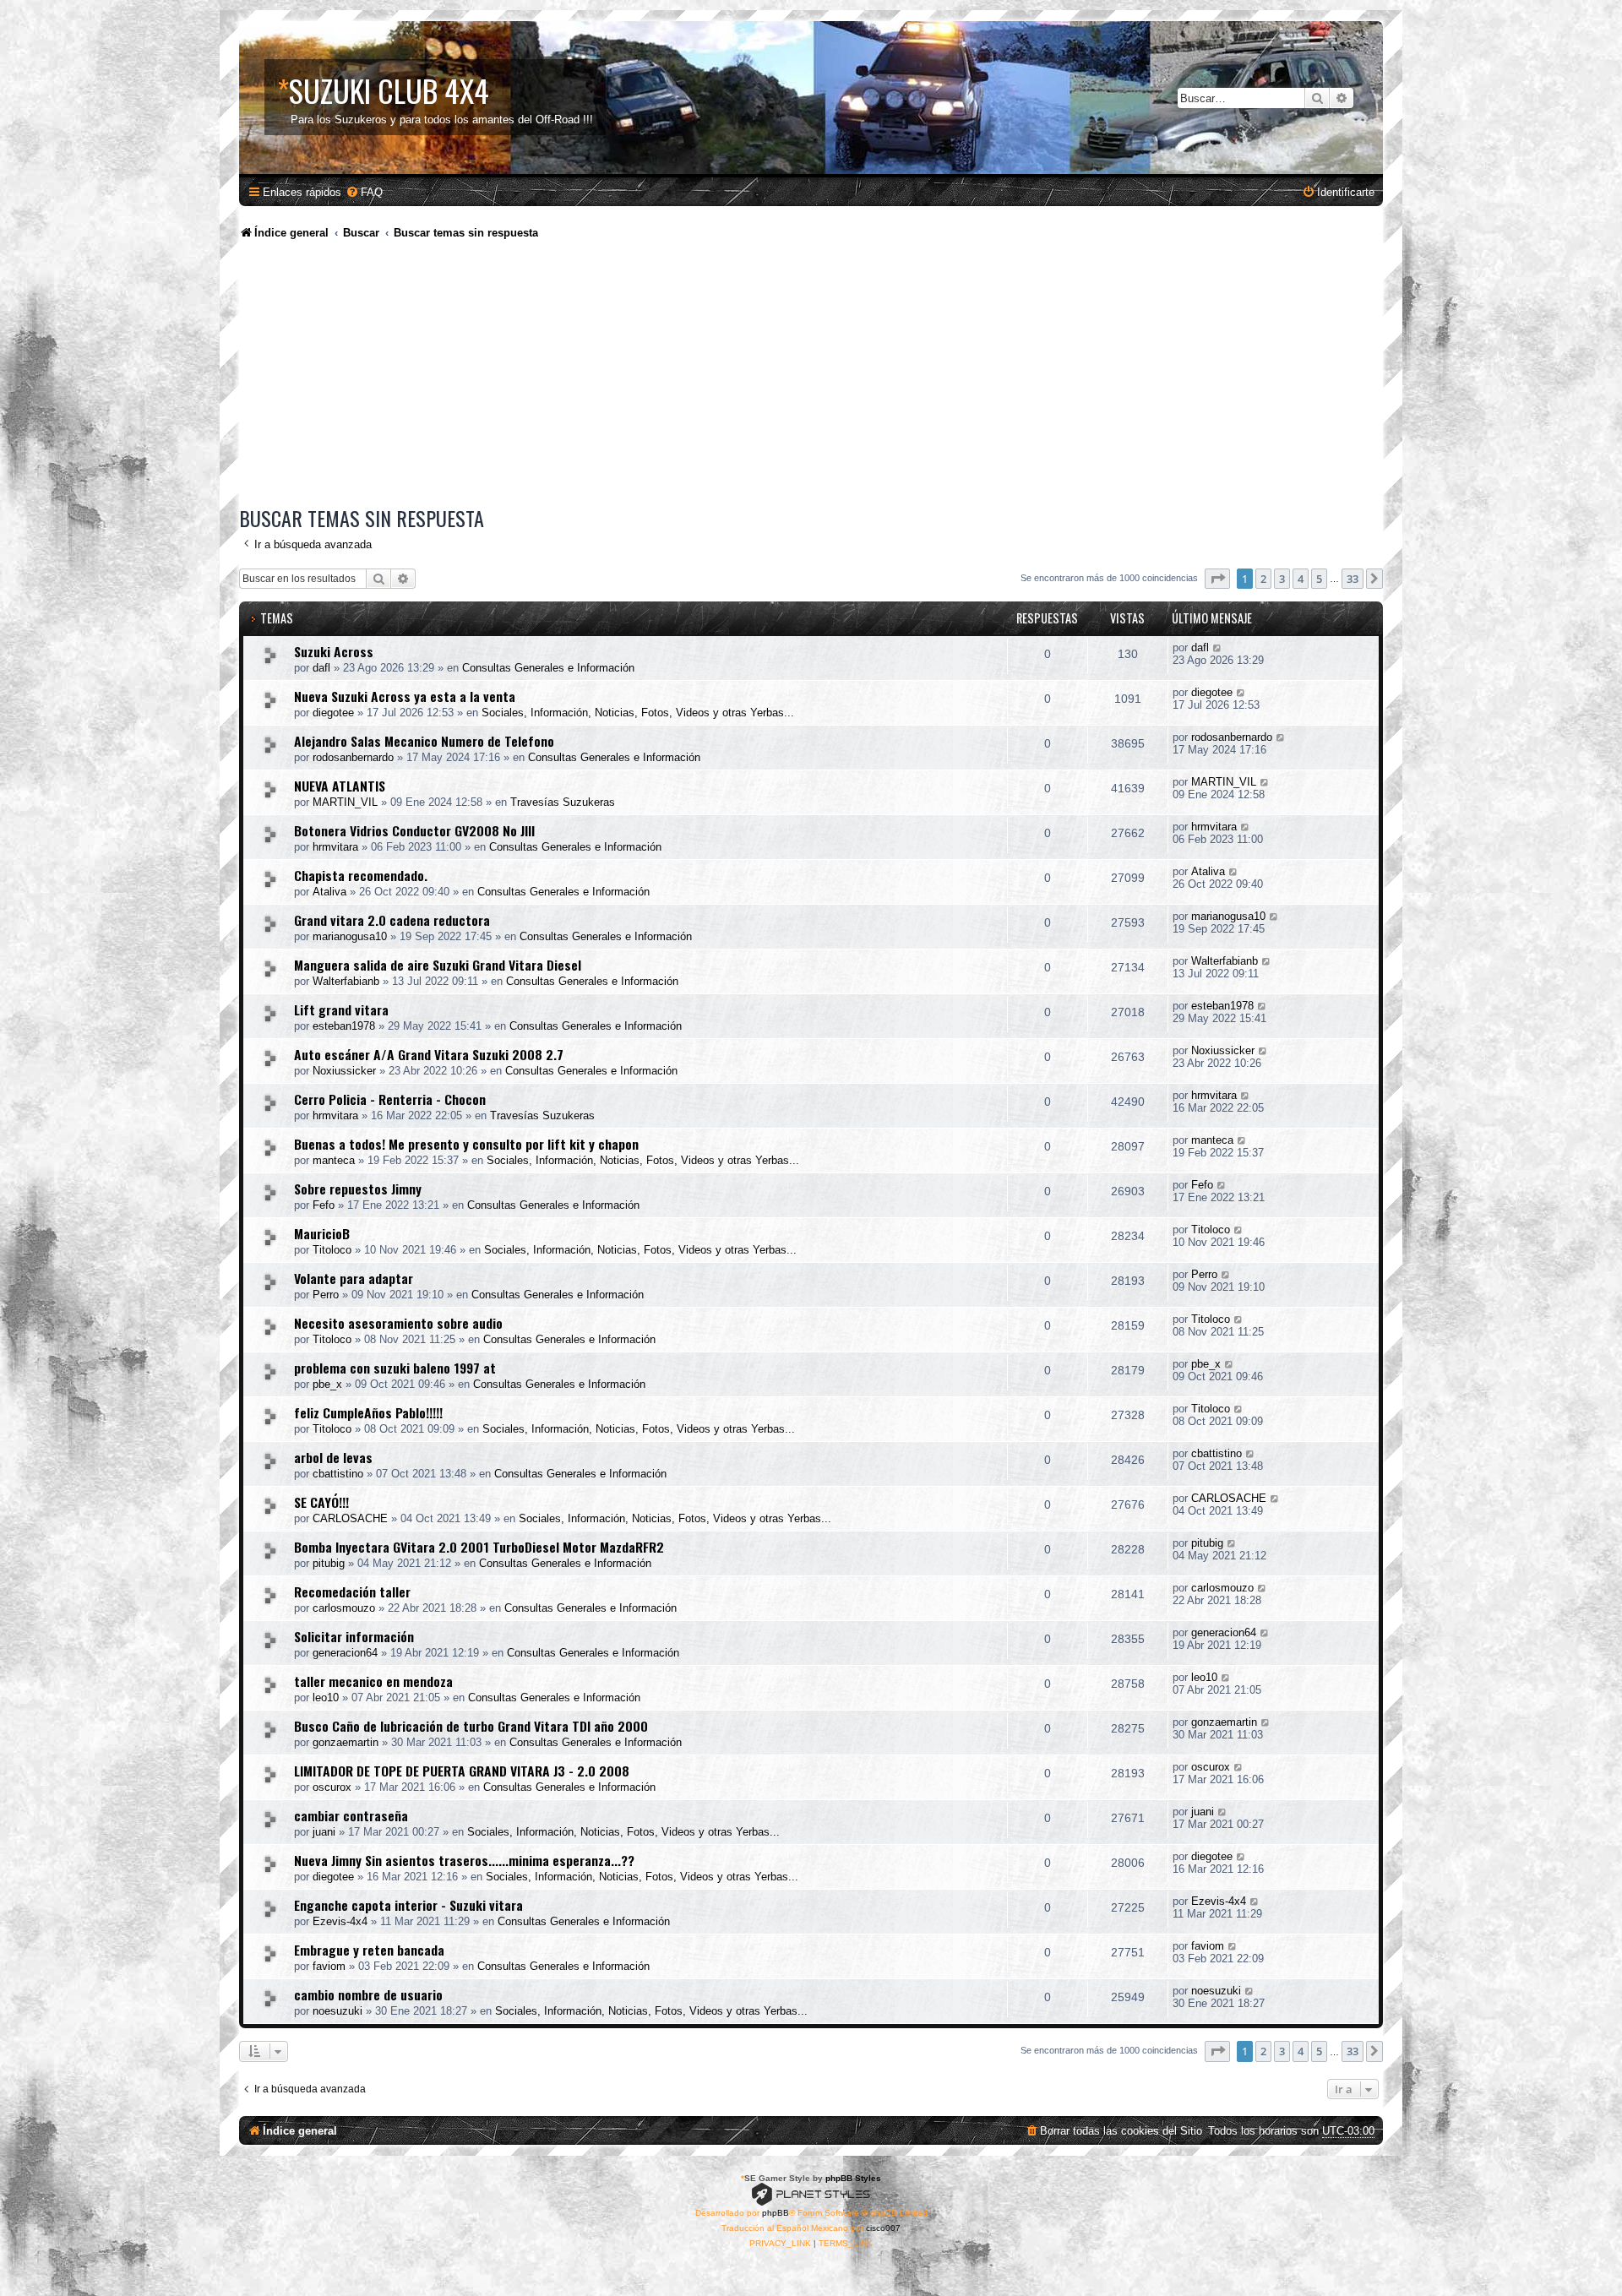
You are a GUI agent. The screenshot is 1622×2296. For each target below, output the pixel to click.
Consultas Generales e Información (548, 668)
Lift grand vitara (341, 1009)
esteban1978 (344, 1026)
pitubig (329, 1563)
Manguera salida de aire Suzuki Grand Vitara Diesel (438, 965)
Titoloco (332, 1250)
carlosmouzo (344, 1608)
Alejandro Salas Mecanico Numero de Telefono (424, 741)
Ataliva (329, 892)
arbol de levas (333, 1457)
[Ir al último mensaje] (1218, 647)
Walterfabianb (346, 981)
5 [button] (1319, 579)
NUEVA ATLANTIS (340, 786)
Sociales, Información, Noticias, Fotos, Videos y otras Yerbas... (638, 713)
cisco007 (883, 2228)
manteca (334, 1160)
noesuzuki (337, 2011)
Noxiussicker (344, 1071)
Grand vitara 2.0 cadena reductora (392, 920)
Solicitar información (354, 1636)
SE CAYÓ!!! (321, 1502)
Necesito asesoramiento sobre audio (398, 1323)
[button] (1217, 579)
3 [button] (1282, 579)
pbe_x (327, 1384)
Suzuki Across (334, 651)
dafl (321, 668)
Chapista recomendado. (361, 875)
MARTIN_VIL (345, 802)
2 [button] (1263, 579)
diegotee (333, 713)
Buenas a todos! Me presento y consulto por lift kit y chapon (466, 1144)
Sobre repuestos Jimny (358, 1189)
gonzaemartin (346, 1742)
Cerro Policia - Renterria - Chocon (390, 1099)
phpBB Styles (853, 2178)
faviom (329, 1966)
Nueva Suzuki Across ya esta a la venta (405, 696)
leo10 (326, 1698)
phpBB (776, 2213)
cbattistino (338, 1474)
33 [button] (1353, 579)
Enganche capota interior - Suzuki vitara (408, 1905)
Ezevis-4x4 (340, 1921)
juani (324, 1832)
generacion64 (345, 1653)
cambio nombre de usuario (368, 1994)
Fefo (324, 1205)
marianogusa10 (350, 936)
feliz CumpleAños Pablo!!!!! (368, 1412)
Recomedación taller (352, 1591)
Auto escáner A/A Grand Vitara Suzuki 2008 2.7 (429, 1054)
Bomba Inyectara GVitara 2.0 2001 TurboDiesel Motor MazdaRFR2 (479, 1547)
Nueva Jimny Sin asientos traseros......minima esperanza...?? (464, 1860)
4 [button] (1301, 579)
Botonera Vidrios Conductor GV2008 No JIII (414, 830)
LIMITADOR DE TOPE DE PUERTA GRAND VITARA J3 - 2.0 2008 (462, 1771)
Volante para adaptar (354, 1278)
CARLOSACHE (350, 1518)
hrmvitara (335, 847)
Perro (326, 1295)
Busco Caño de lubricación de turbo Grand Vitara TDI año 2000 (471, 1726)
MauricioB (322, 1233)
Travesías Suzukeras (563, 802)
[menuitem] (364, 192)
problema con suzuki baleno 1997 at (395, 1368)
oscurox (332, 1787)
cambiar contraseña (351, 1815)
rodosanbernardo (353, 757)
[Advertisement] (811, 376)
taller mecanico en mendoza (373, 1681)
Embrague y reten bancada (369, 1950)
